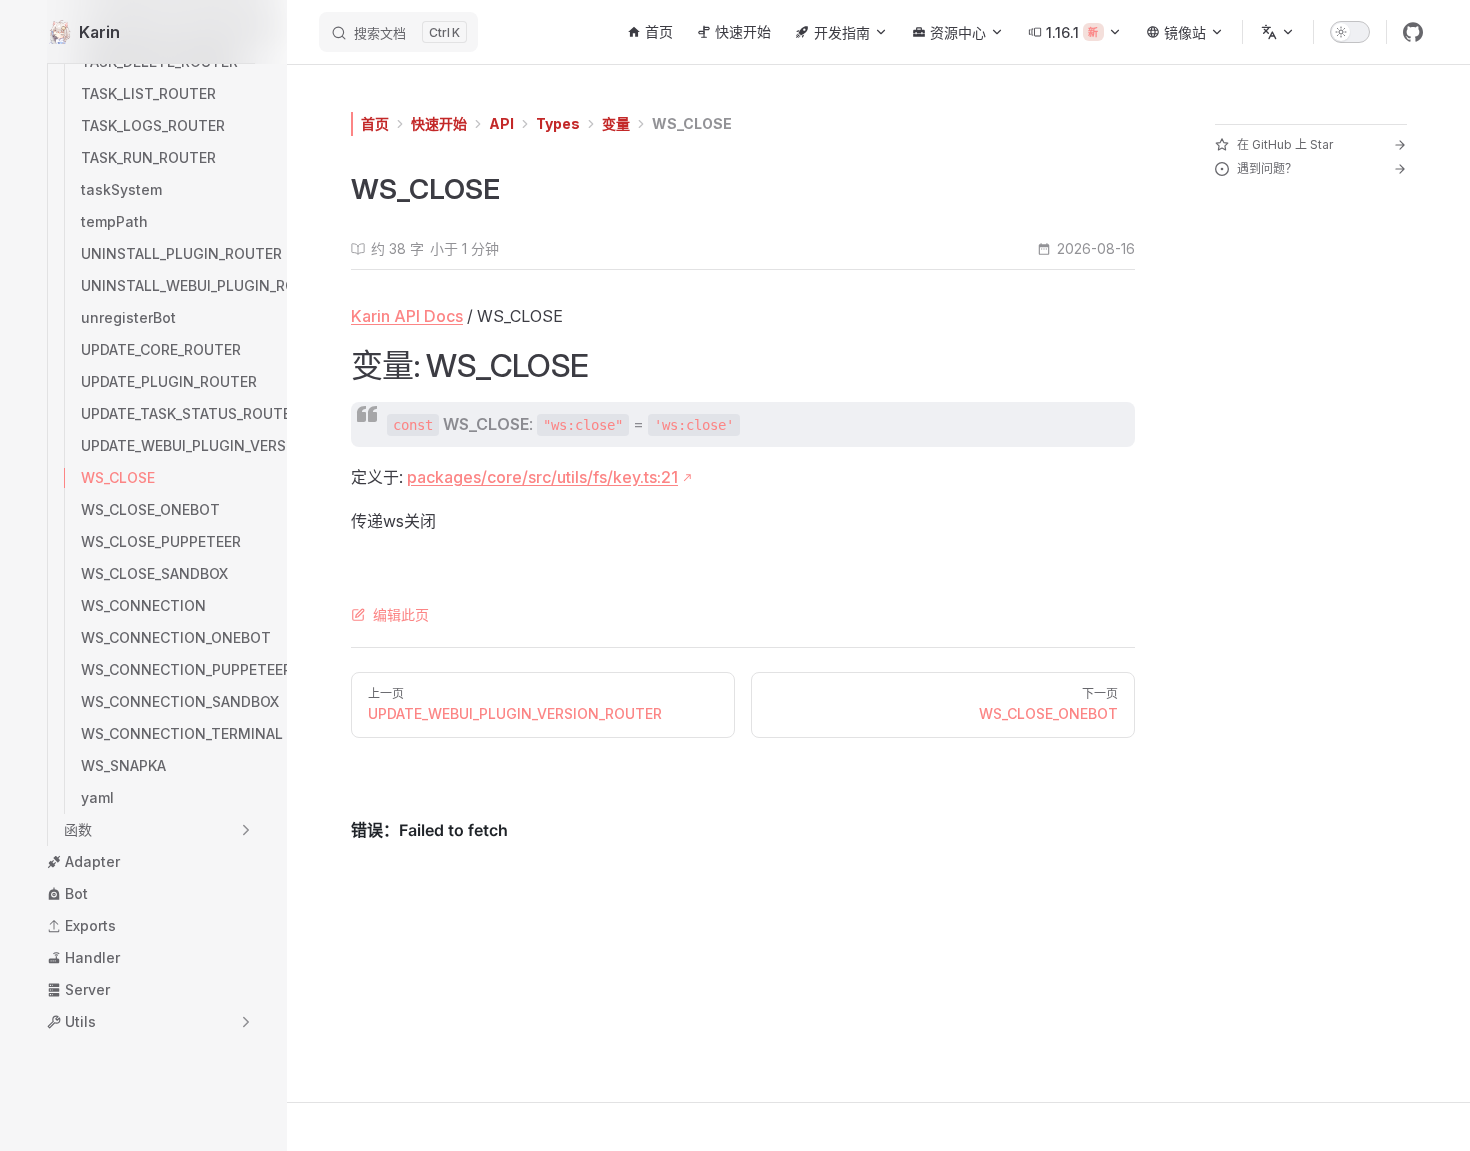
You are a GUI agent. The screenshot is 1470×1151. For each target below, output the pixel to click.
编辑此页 (401, 614)
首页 (375, 123)
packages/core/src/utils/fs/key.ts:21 (542, 477)
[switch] (1350, 32)
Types (558, 123)
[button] (159, 830)
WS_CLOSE (692, 123)
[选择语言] (1278, 32)
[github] (1413, 32)
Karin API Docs (407, 316)
